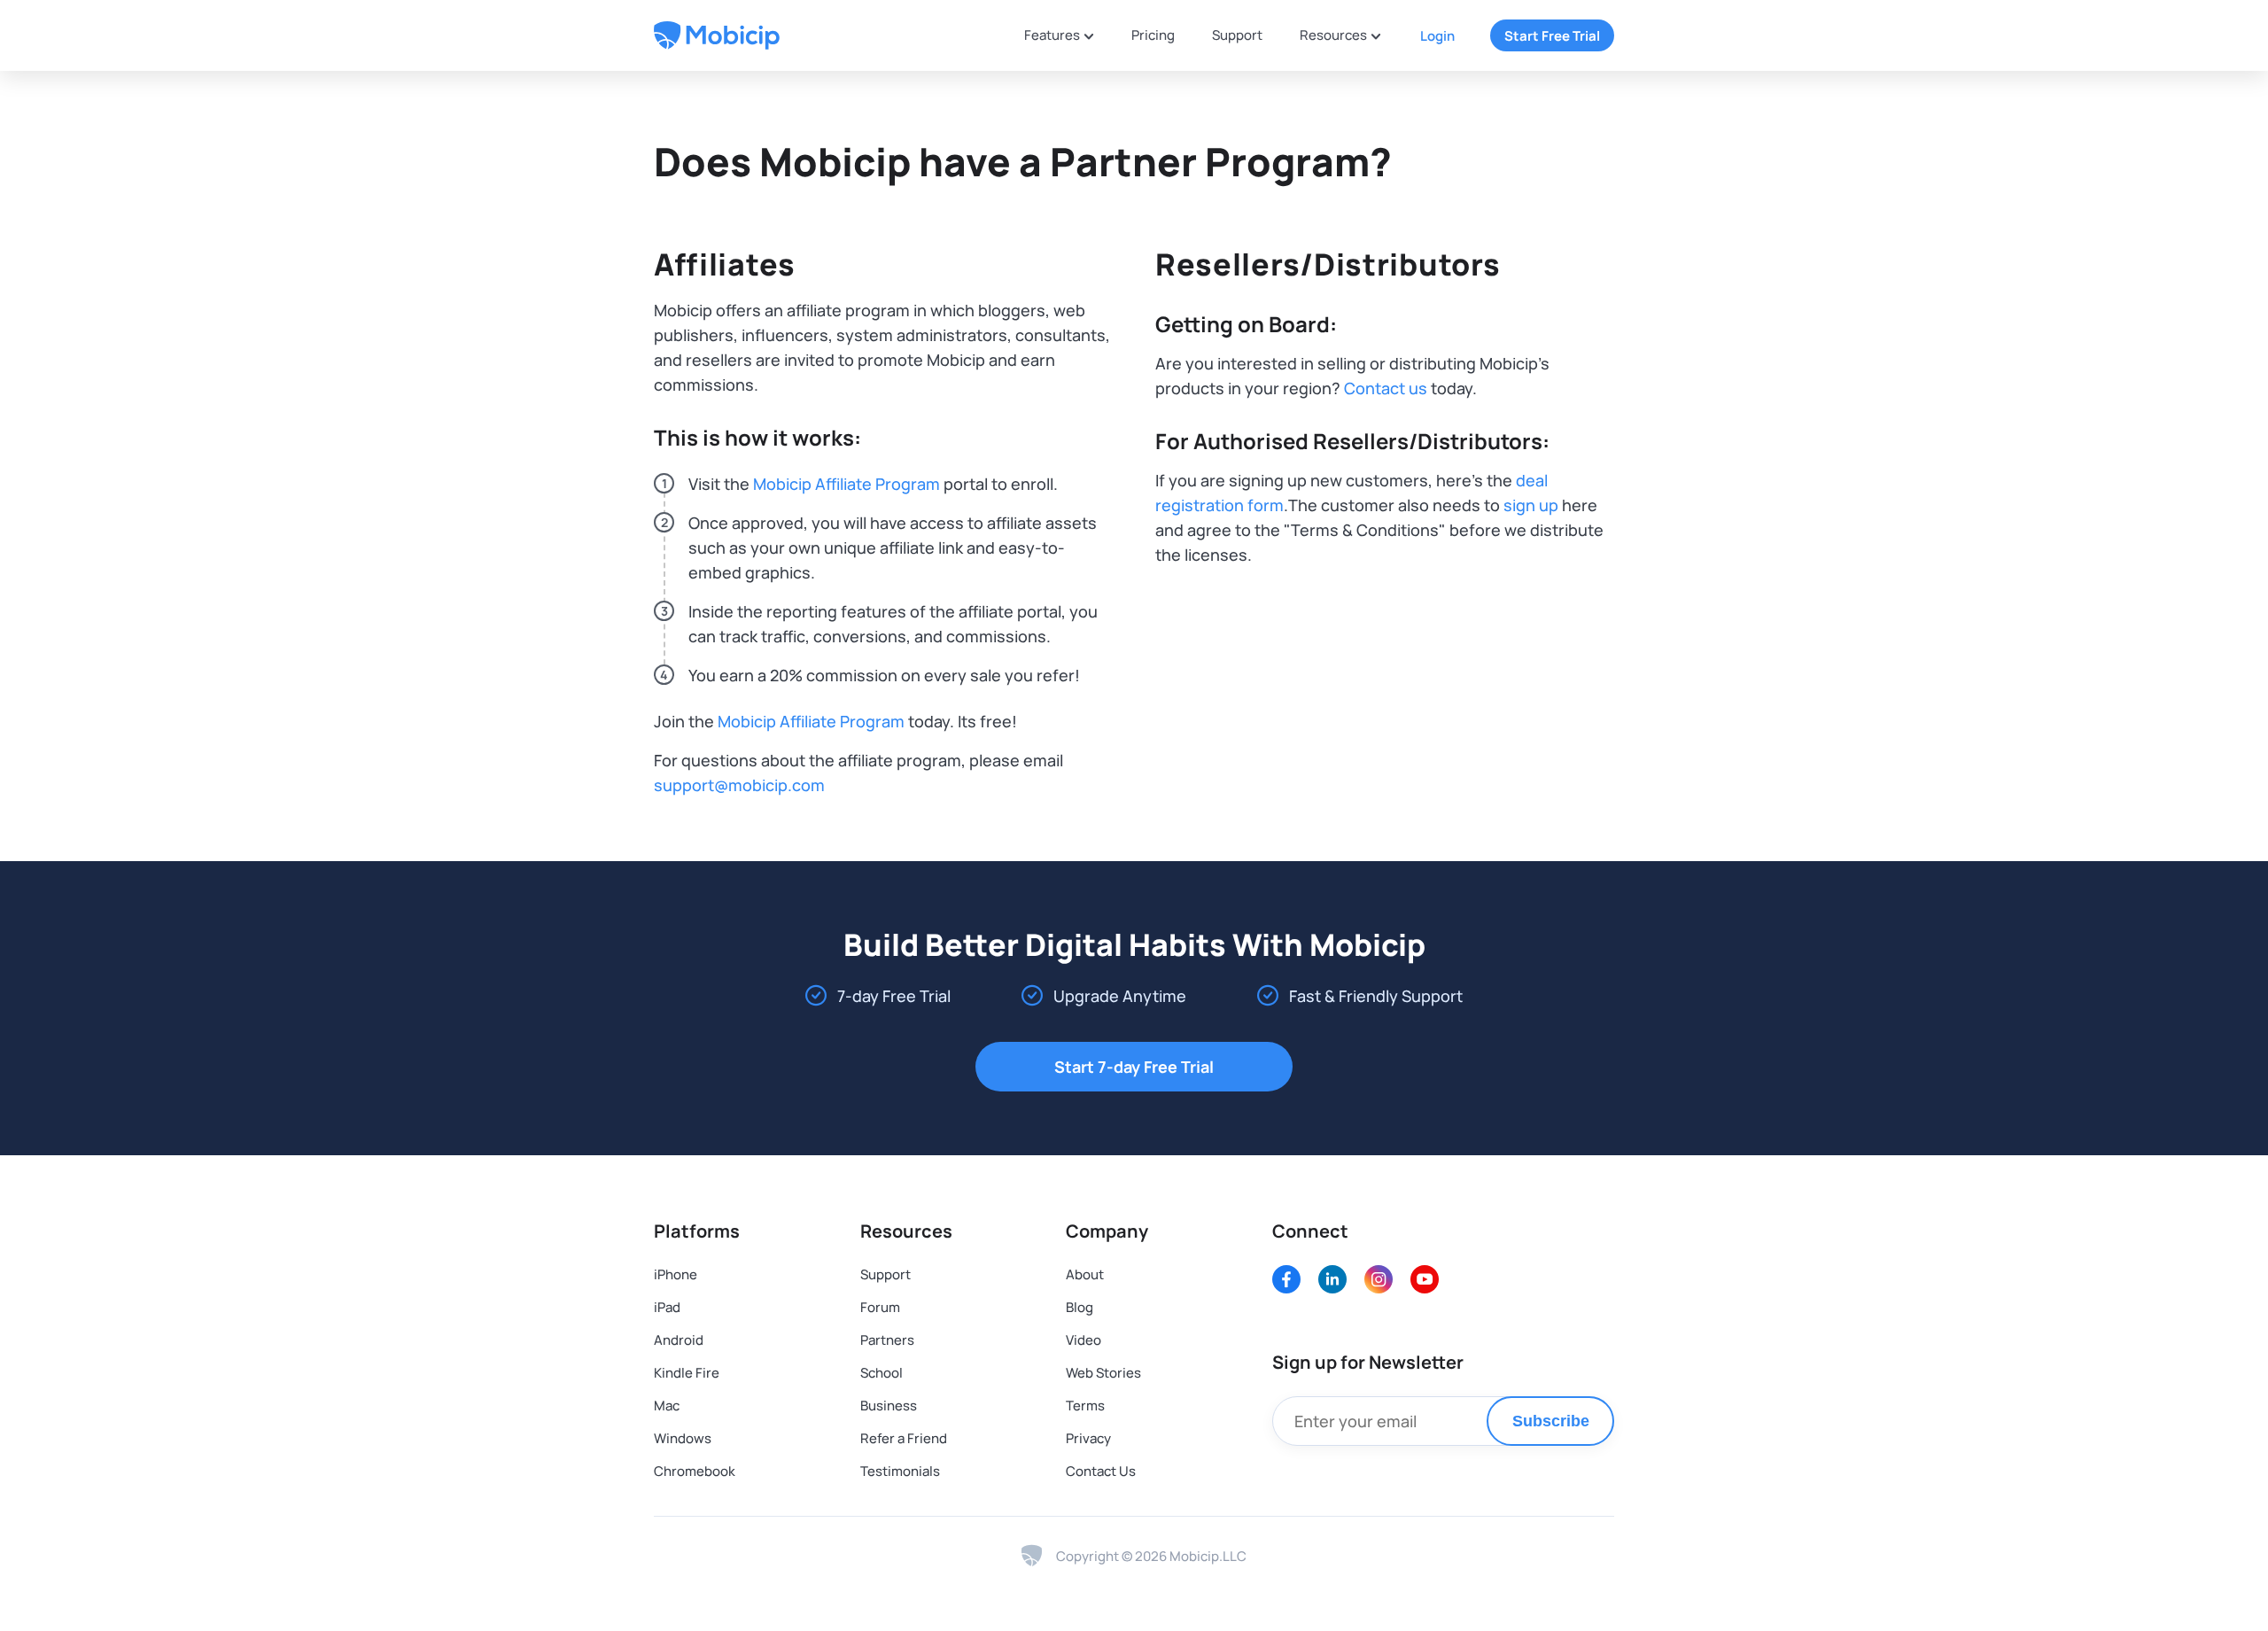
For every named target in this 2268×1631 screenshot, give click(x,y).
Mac (667, 1406)
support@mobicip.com (739, 785)
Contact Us (1101, 1471)
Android (679, 1340)
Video (1084, 1340)
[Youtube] (1425, 1279)
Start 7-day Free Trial (1134, 1067)
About (1085, 1274)
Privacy (1088, 1438)
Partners (887, 1340)
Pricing (1153, 35)
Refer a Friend (904, 1438)
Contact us (1386, 388)
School (882, 1373)
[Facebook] (1286, 1279)
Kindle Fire (687, 1373)
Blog (1080, 1307)
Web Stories (1103, 1373)
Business (889, 1406)
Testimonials (900, 1471)
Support (1237, 35)
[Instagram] (1379, 1279)
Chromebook (695, 1471)
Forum (880, 1307)
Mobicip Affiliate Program (847, 484)
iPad (667, 1307)
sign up (1531, 505)
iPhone (676, 1274)
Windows (683, 1438)
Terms (1085, 1406)
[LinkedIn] (1332, 1279)
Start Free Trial (1552, 36)
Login (1437, 36)
